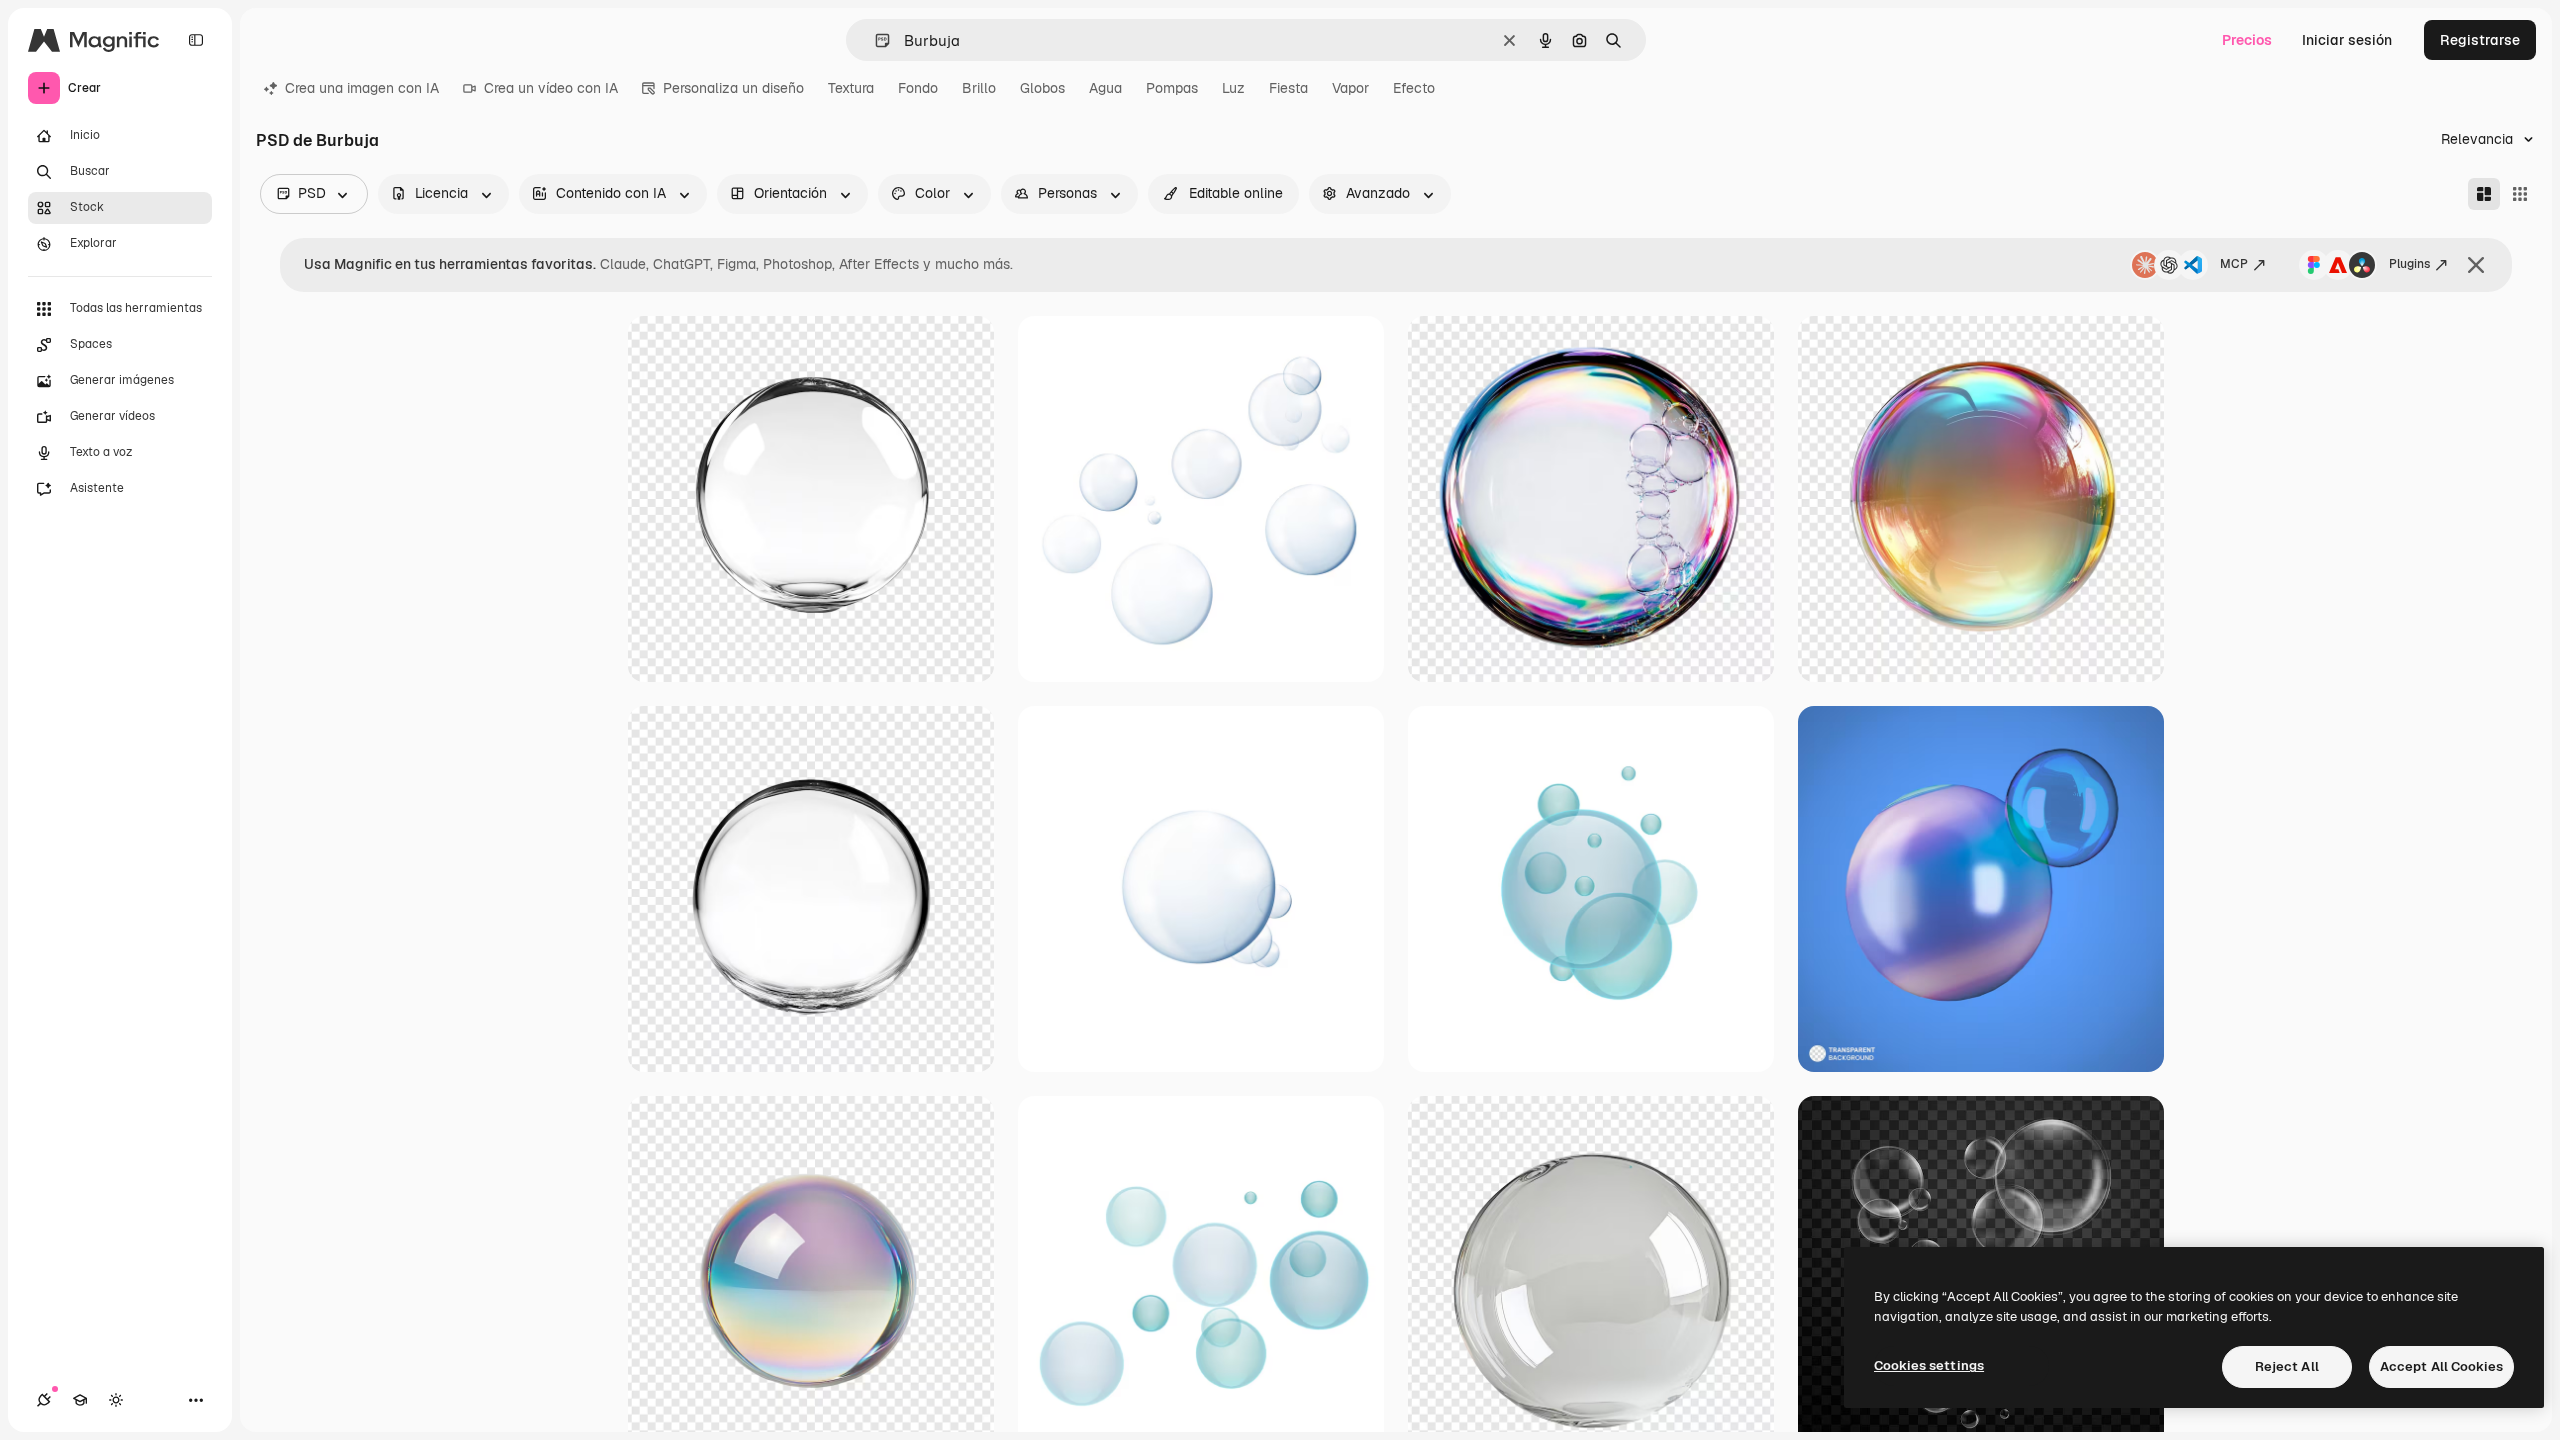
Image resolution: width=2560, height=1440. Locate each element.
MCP (2234, 264)
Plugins (2409, 264)
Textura (851, 88)
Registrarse (2480, 40)
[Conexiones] (44, 1400)
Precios (2247, 40)
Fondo (918, 88)
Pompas (1172, 88)
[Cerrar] (2476, 265)
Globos (1042, 88)
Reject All (2287, 1366)
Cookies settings (1929, 1365)
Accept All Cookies (2441, 1366)
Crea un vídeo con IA (551, 88)
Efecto (1414, 88)
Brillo (979, 88)
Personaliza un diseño (733, 88)
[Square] (2520, 194)
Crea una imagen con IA (362, 88)
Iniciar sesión (2347, 40)
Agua (1105, 88)
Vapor (1350, 88)
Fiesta (1288, 88)
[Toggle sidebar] (196, 40)
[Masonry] (2484, 194)
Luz (1233, 88)
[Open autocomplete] (874, 40)
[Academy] (80, 1400)
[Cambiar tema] (116, 1400)
